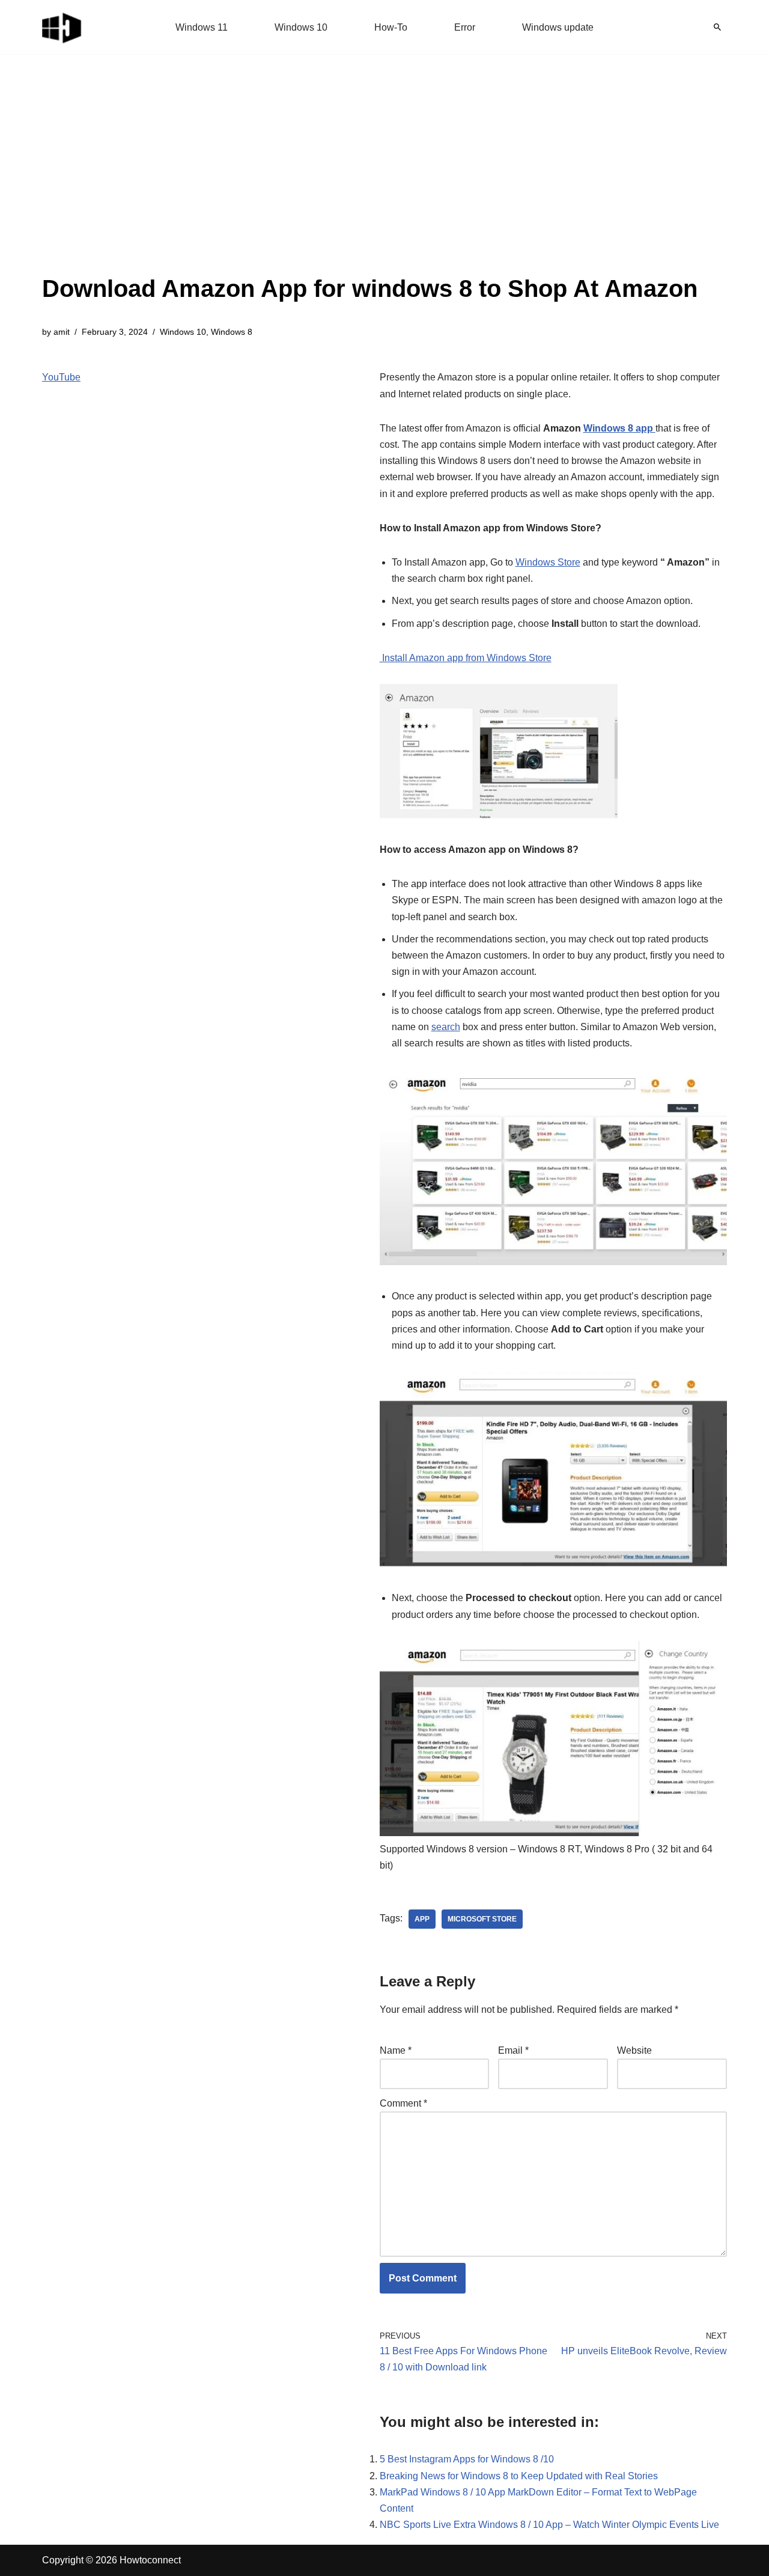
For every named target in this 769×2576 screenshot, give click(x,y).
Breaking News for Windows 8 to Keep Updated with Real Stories (519, 2476)
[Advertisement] (370, 180)
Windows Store (548, 562)
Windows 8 (232, 332)
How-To (391, 27)
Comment (403, 2103)
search (446, 1027)
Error (465, 27)
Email (513, 2050)
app (422, 1919)
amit (62, 332)
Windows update (558, 27)
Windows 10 (301, 27)
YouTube (61, 377)
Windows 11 (202, 27)
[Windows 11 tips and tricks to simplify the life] (62, 27)
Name (396, 2050)
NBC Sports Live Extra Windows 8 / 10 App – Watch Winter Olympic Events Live (549, 2525)
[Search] (717, 27)
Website (634, 2050)
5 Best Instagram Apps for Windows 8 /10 (467, 2459)
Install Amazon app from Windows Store (466, 658)
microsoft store (482, 1919)
